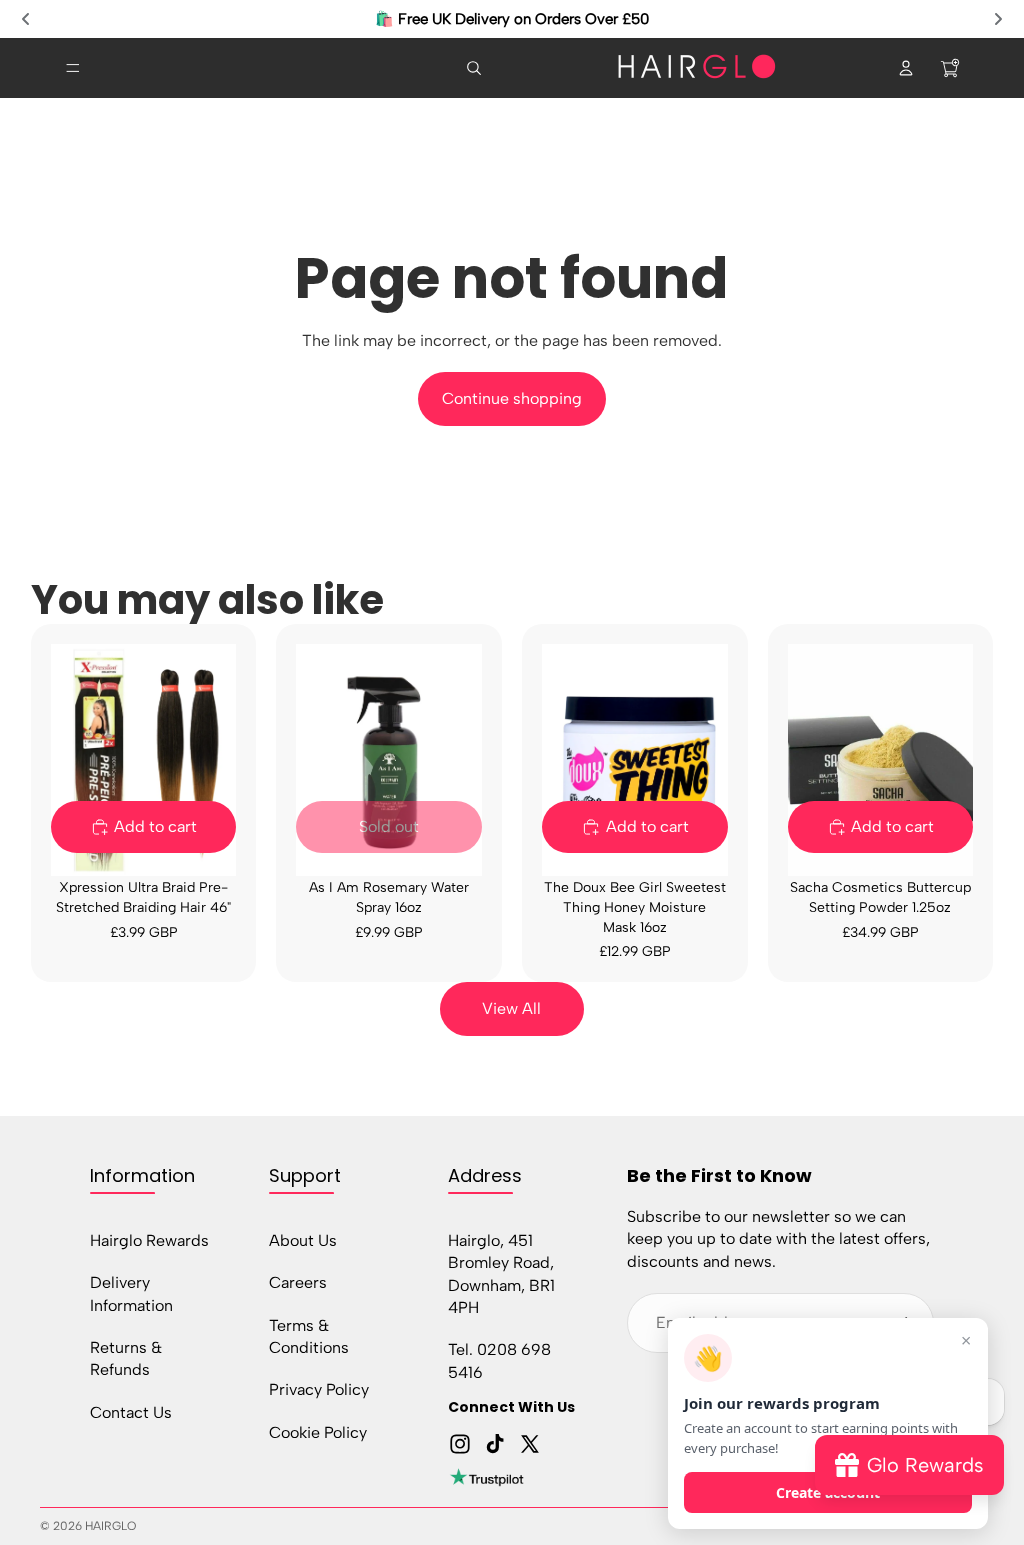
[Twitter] (530, 1444)
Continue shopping (512, 398)
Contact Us (131, 1412)
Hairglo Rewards (149, 1240)
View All (511, 1008)
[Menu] (73, 68)
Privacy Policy (319, 1390)
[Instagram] (460, 1444)
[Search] (474, 68)
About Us (303, 1240)
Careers (298, 1283)
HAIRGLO (110, 1526)
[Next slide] (998, 19)
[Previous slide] (26, 19)
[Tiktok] (495, 1444)
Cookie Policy (318, 1432)
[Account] (906, 68)
